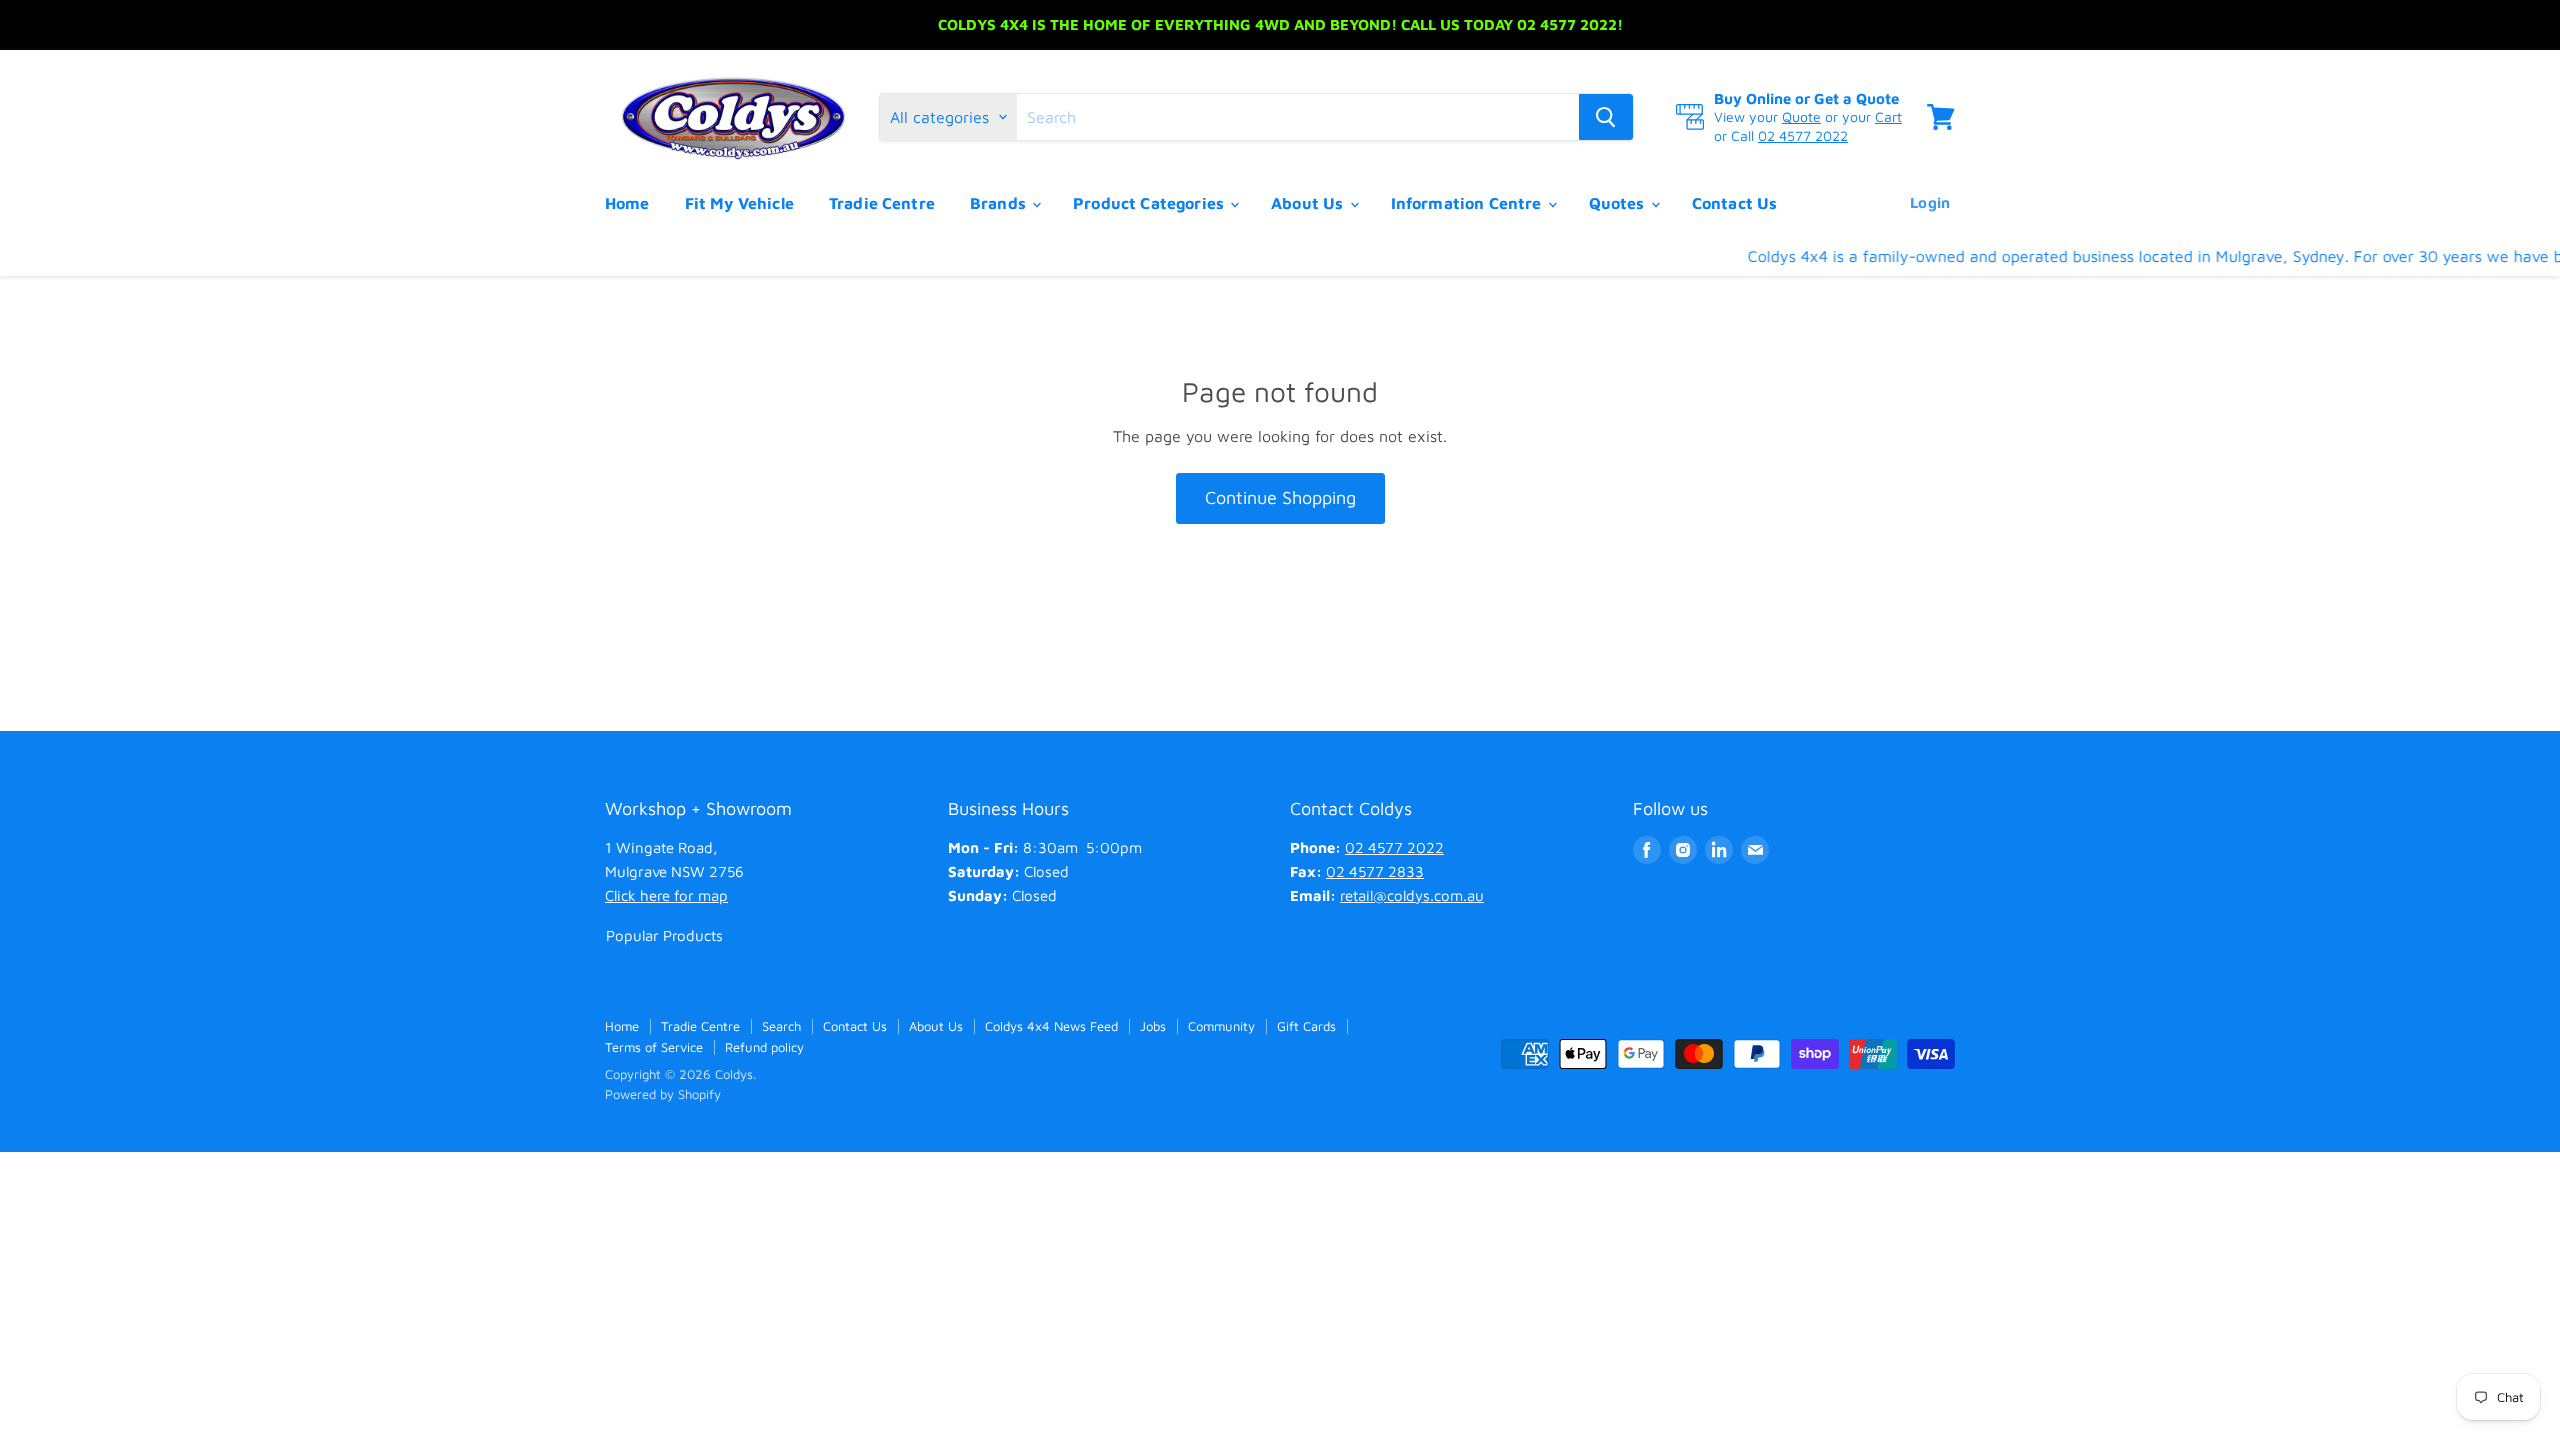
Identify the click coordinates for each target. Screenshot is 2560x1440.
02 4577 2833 (1375, 871)
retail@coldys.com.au (1412, 895)
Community (1221, 1026)
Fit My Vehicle (739, 203)
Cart (1888, 116)
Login (1930, 202)
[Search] (1606, 117)
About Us (1309, 203)
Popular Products (664, 935)
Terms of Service (654, 1047)
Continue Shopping (1280, 497)
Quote (1801, 116)
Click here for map (666, 895)
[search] (1298, 117)
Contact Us (1735, 203)
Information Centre (1468, 203)
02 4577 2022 (1803, 135)
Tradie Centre (882, 203)
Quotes (1619, 203)
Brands (1000, 203)
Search (781, 1026)
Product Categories (1150, 203)
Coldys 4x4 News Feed (1051, 1026)
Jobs (1153, 1026)
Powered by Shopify (663, 1094)
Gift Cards (1306, 1026)
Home (627, 203)
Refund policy (764, 1047)
